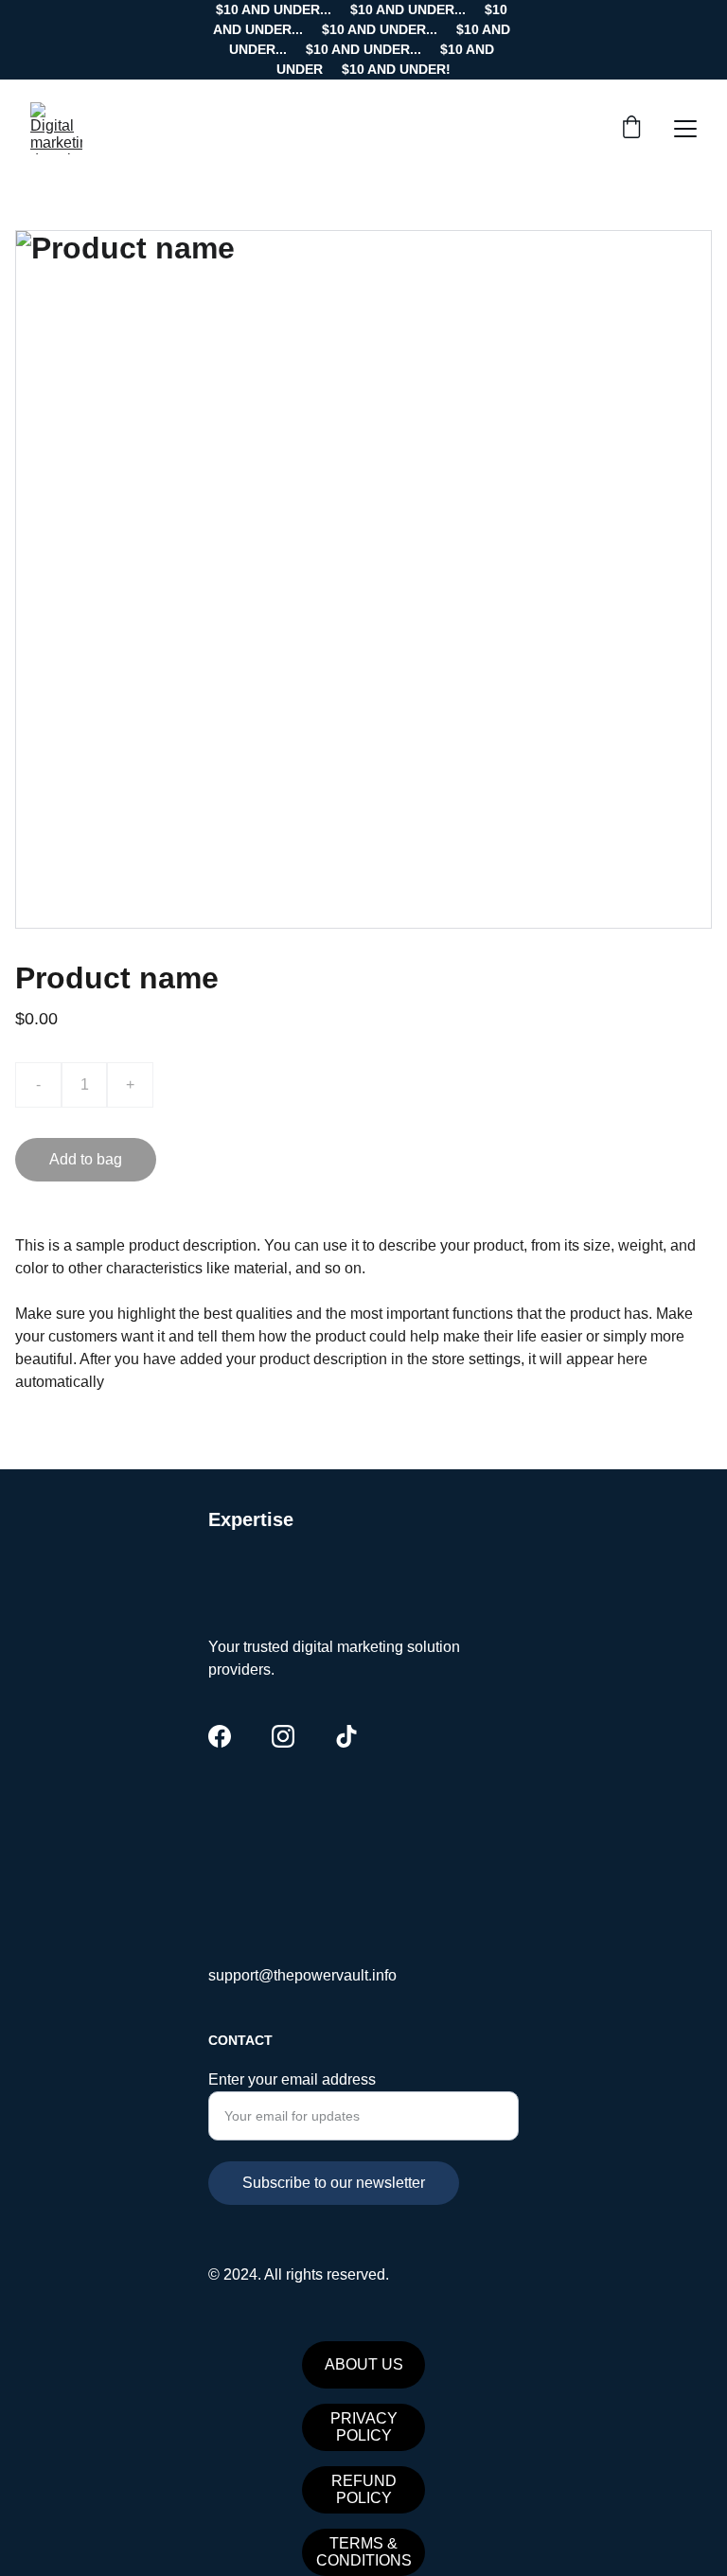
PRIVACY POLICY (364, 2427)
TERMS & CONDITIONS (364, 2552)
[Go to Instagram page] (283, 1736)
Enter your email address (292, 2079)
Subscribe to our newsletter (334, 2183)
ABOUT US (364, 2364)
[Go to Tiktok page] (346, 1736)
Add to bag (86, 1159)
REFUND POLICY (364, 2489)
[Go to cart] (631, 129)
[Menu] (685, 129)
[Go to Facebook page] (220, 1736)
